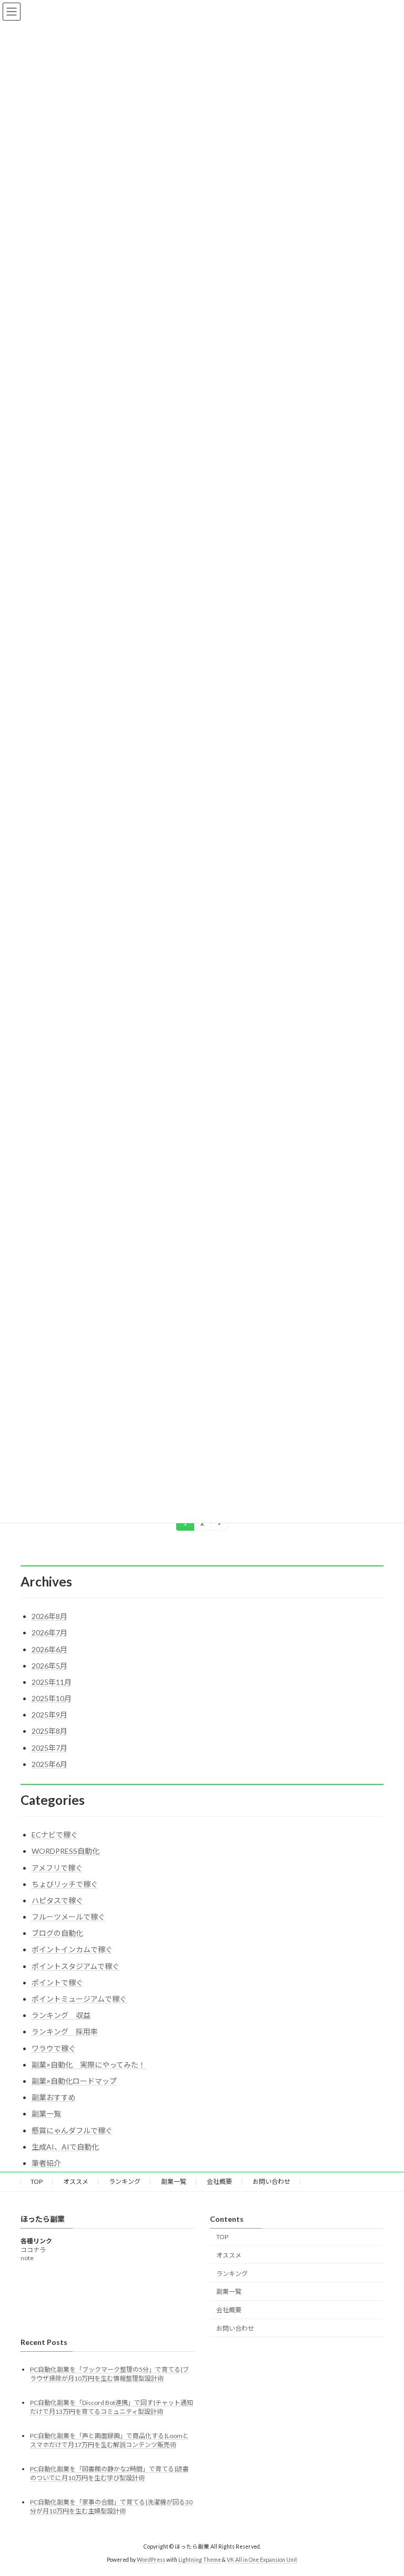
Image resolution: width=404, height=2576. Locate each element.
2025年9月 (49, 1715)
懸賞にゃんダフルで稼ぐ (72, 2130)
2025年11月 (52, 1682)
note (27, 2257)
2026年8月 (49, 1616)
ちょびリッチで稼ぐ (65, 1884)
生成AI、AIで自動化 (65, 2147)
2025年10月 (52, 1698)
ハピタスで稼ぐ (57, 1900)
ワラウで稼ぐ (54, 2048)
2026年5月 (49, 1666)
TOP (37, 2181)
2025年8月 (49, 1731)
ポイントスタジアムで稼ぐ (75, 1966)
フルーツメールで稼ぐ (68, 1917)
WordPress (151, 2560)
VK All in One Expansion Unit (262, 2560)
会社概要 (219, 2181)
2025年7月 (49, 1748)
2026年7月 (49, 1633)
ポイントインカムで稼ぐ (72, 1949)
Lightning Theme (200, 2560)
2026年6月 (49, 1649)
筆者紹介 (46, 2163)
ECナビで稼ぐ (55, 1835)
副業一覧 (46, 2114)
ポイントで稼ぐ (57, 1983)
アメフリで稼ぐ (57, 1868)
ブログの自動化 (57, 1933)
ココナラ (33, 2249)
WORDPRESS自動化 (65, 1851)
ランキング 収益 (61, 2015)
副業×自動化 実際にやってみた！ (89, 2065)
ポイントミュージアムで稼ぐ (79, 1999)
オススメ (76, 2181)
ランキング (125, 2181)
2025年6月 (49, 1764)
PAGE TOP (385, 2488)
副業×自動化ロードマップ (74, 2081)
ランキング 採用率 (65, 2031)
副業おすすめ (54, 2097)
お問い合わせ (271, 2181)
